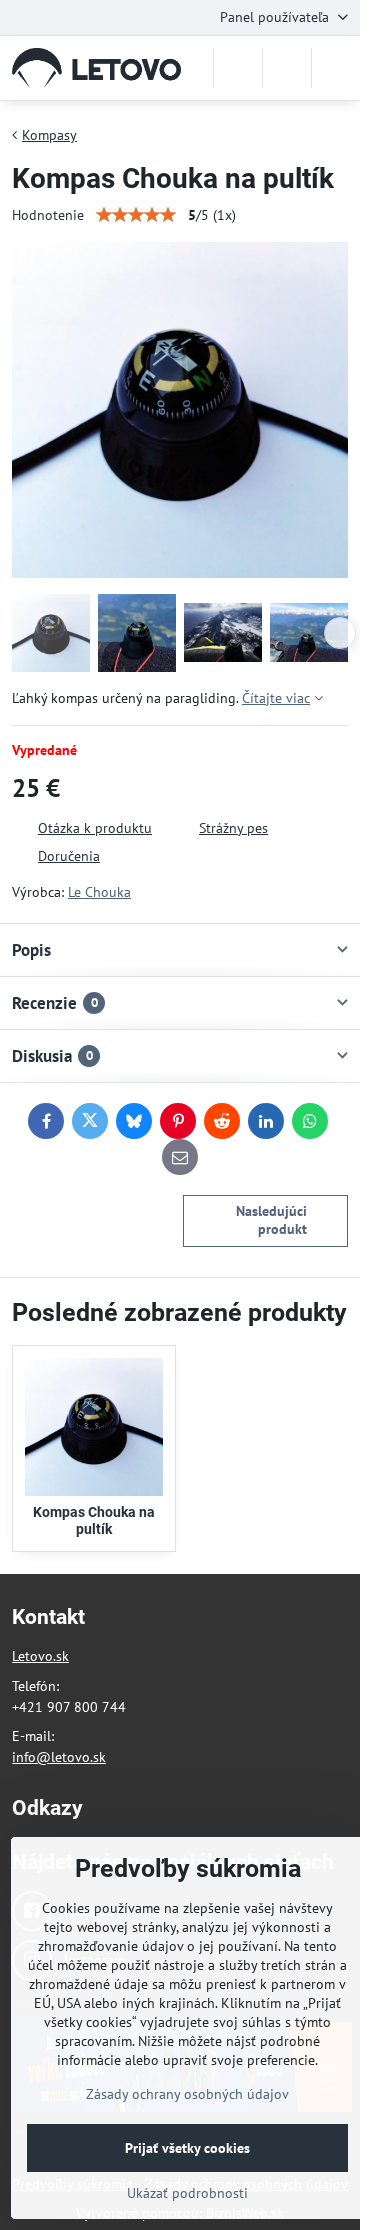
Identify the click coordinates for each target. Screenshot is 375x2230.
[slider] (136, 215)
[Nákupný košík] (287, 68)
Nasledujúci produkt (271, 1220)
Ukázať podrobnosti (187, 2193)
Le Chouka (99, 892)
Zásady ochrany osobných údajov (187, 2094)
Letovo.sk (40, 1656)
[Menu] (336, 68)
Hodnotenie (48, 215)
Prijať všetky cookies (187, 2148)
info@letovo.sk (59, 1757)
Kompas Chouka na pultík (94, 1521)
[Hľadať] (238, 68)
